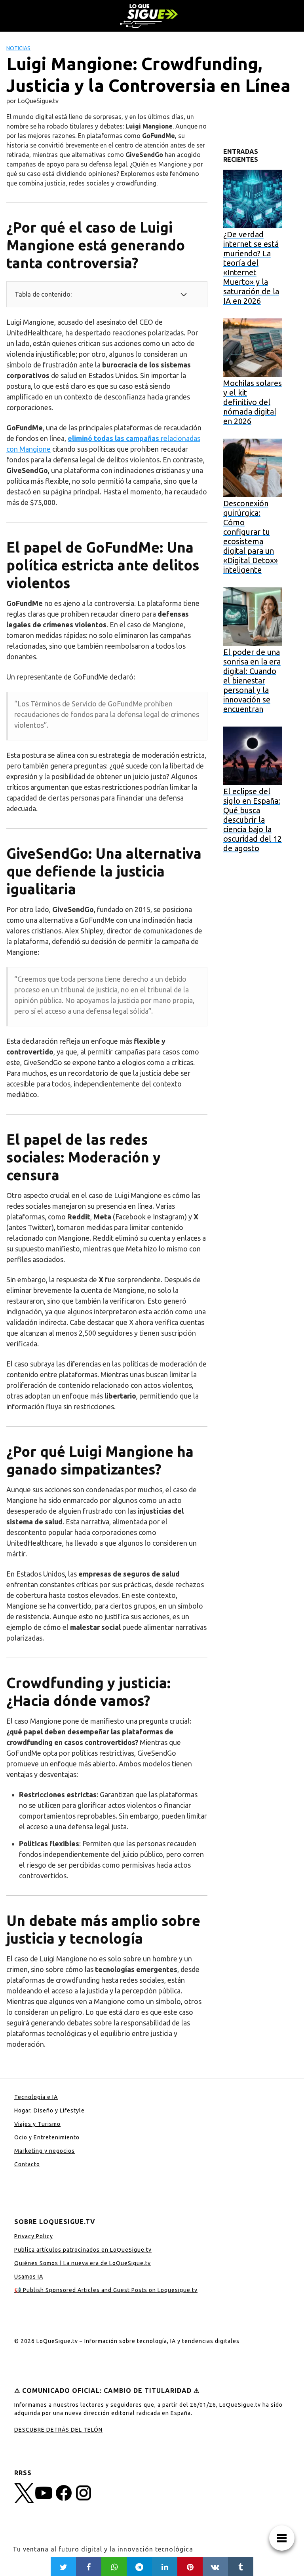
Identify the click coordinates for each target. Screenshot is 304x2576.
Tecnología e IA (36, 2097)
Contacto (27, 2164)
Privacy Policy (34, 2236)
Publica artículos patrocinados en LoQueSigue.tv (83, 2250)
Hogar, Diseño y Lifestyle (49, 2110)
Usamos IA (29, 2277)
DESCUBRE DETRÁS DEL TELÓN (58, 2430)
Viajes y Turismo (37, 2124)
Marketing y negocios (45, 2151)
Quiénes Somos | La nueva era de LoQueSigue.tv (83, 2263)
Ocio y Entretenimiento (47, 2137)
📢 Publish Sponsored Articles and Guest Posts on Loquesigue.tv (106, 2290)
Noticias (18, 48)
